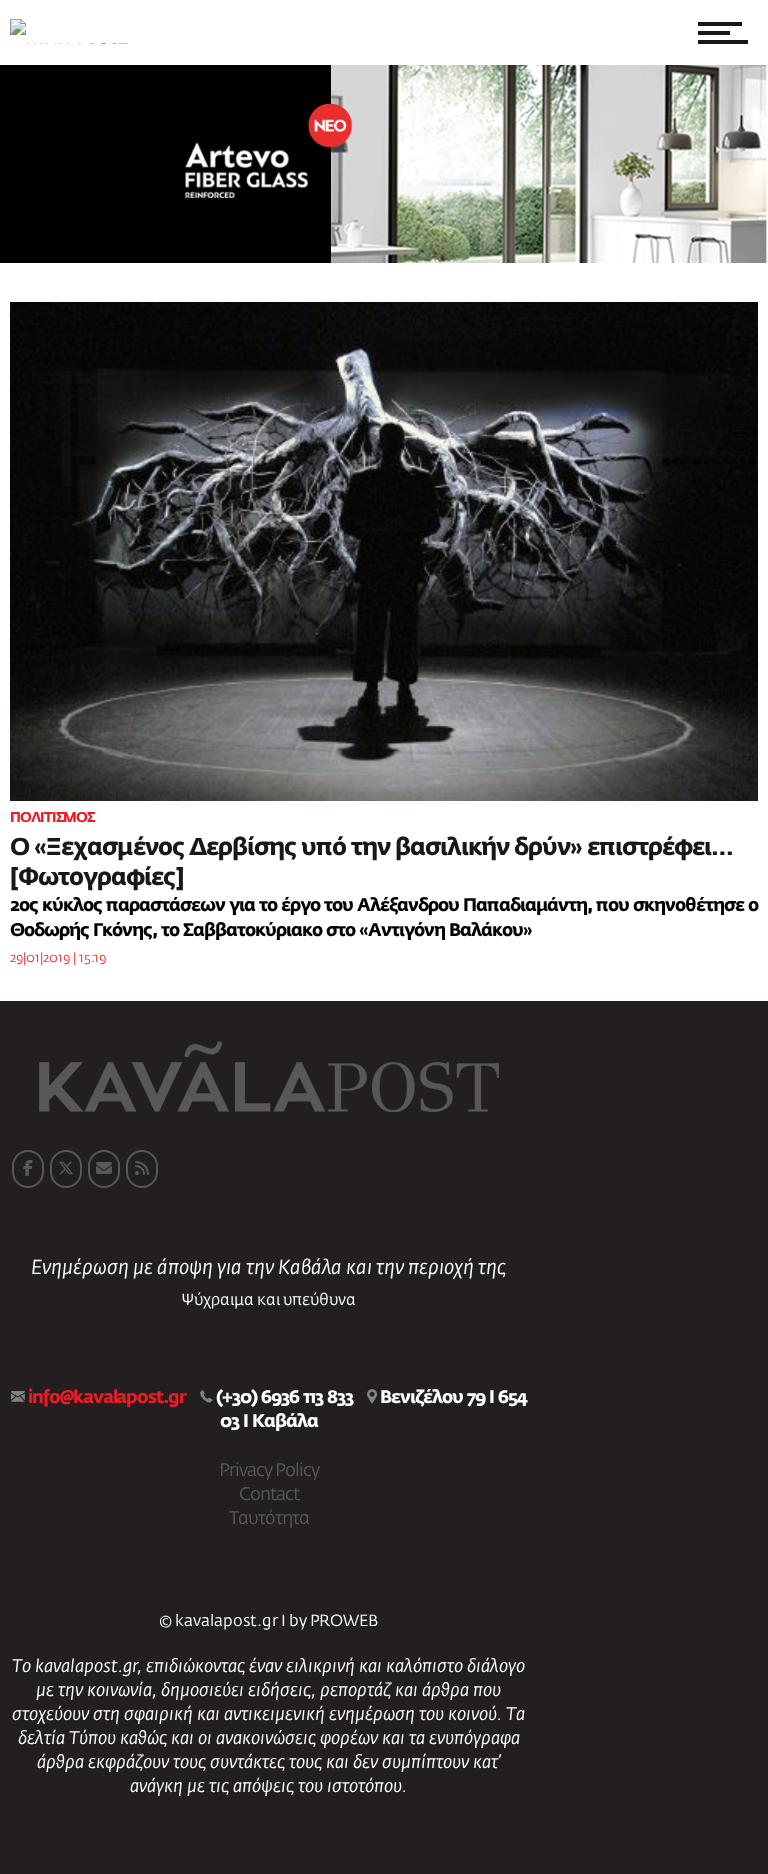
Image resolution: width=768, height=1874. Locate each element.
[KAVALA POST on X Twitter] (66, 1169)
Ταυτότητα (269, 1519)
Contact (269, 1495)
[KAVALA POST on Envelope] (104, 1169)
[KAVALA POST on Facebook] (28, 1169)
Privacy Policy (269, 1471)
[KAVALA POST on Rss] (142, 1169)
